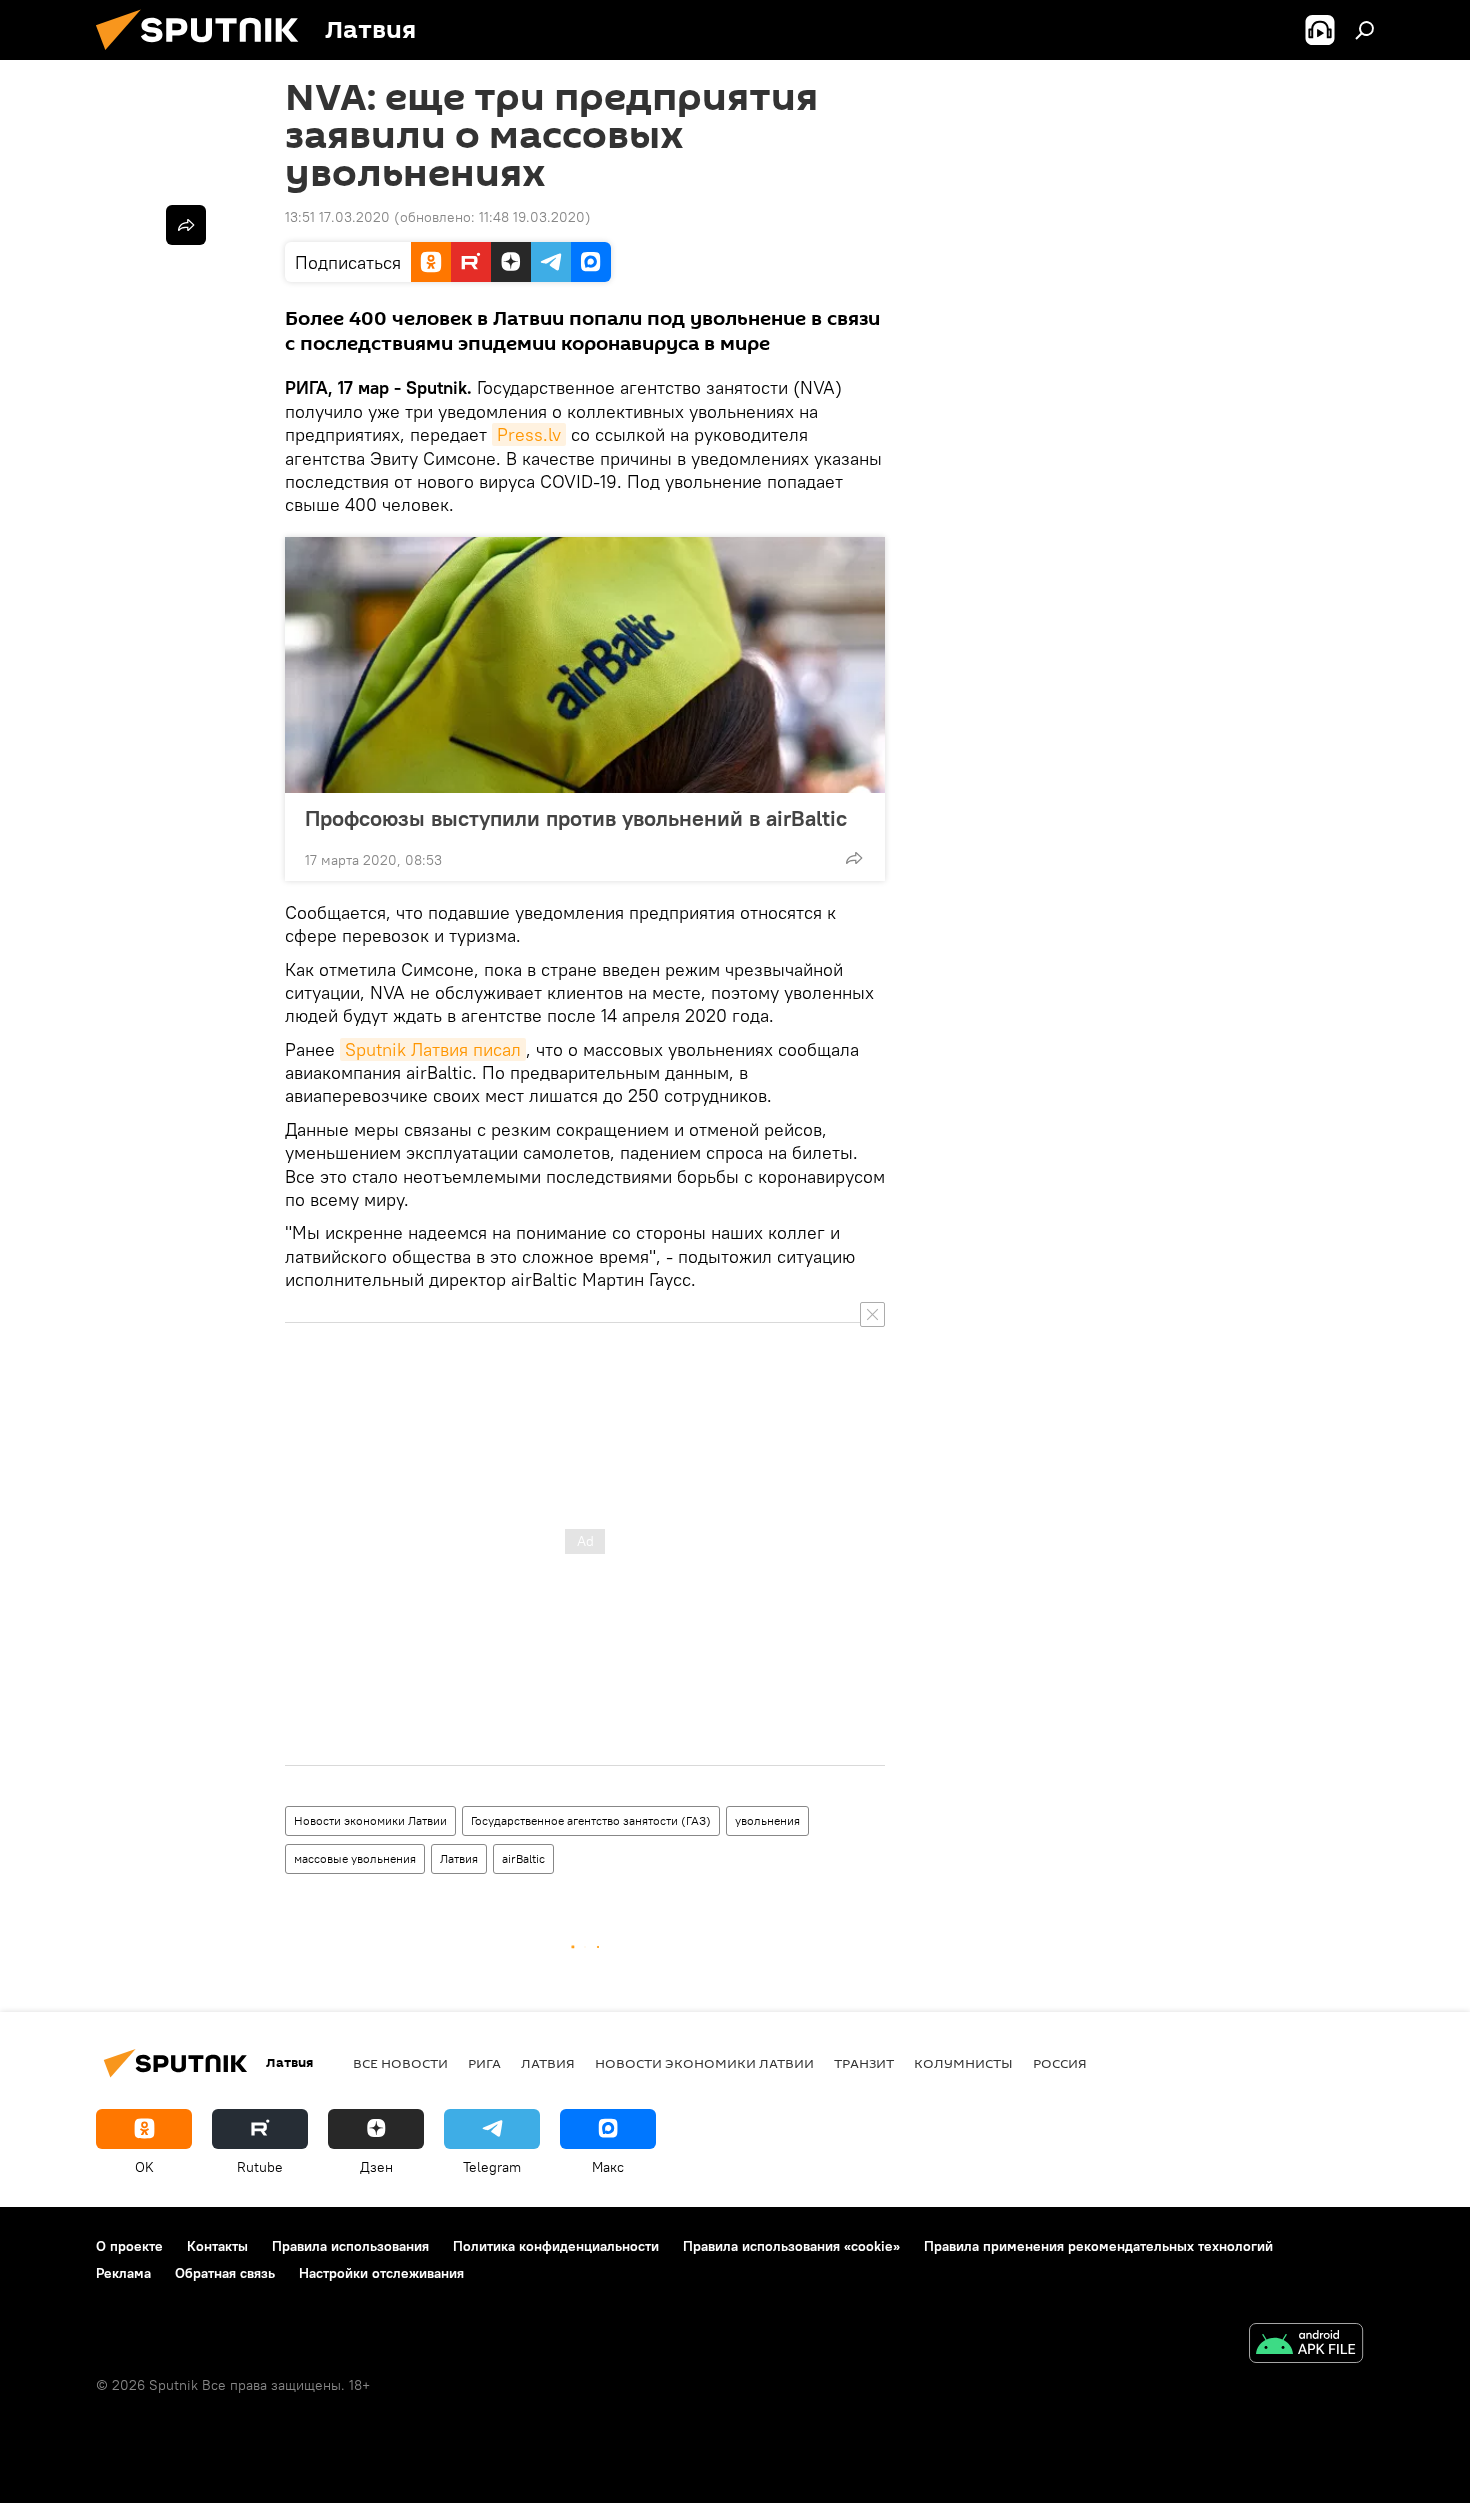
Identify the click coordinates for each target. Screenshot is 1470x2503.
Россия (1060, 2063)
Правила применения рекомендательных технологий (1098, 2246)
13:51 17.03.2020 (337, 217)
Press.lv (529, 434)
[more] (854, 858)
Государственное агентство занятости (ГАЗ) (591, 1820)
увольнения (767, 1820)
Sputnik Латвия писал (433, 1049)
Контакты (217, 2246)
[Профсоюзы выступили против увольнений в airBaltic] (585, 665)
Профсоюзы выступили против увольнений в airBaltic (576, 818)
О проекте (129, 2246)
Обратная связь (225, 2273)
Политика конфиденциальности (556, 2246)
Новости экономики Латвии (370, 1820)
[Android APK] (1306, 2345)
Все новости (400, 2063)
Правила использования (350, 2246)
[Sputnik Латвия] (205, 55)
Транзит (864, 2063)
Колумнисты (963, 2063)
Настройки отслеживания (381, 2273)
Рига (484, 2063)
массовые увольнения (355, 1858)
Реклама (123, 2273)
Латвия (459, 1858)
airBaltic (523, 1858)
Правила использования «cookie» (791, 2246)
